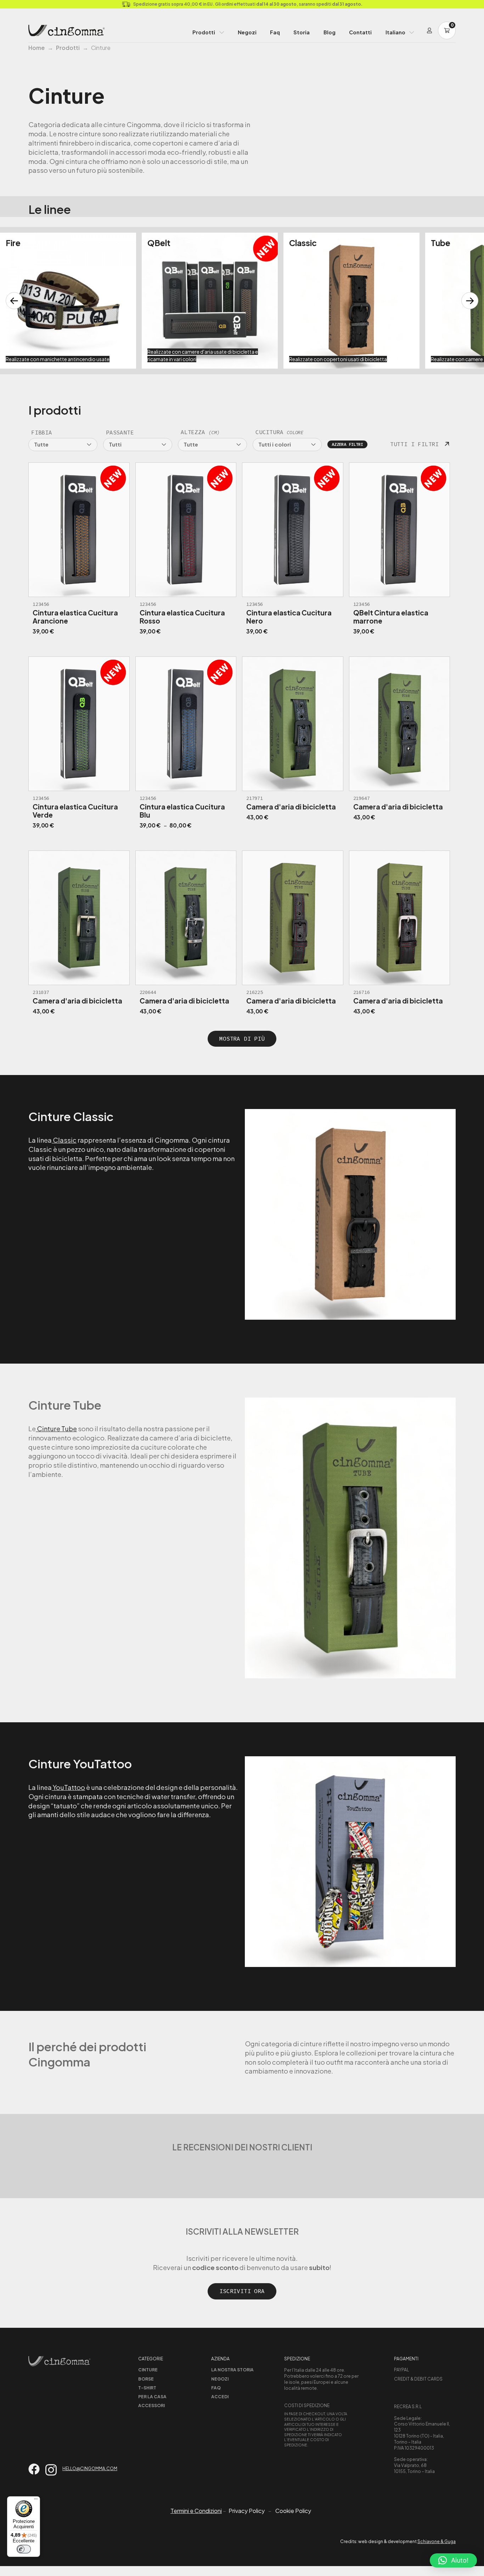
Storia (302, 32)
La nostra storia (232, 2370)
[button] (453, 2560)
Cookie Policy (293, 2511)
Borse (146, 2379)
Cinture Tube (56, 1429)
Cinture (148, 2370)
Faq (275, 32)
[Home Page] (67, 30)
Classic (64, 1140)
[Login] (429, 30)
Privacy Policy (247, 2511)
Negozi (247, 32)
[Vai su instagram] (51, 2470)
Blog (330, 32)
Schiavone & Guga (437, 2541)
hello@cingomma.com (90, 2469)
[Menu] (36, 2501)
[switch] (24, 2549)
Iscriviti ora (242, 2291)
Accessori (151, 2406)
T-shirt (147, 2388)
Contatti (360, 32)
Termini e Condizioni (196, 2511)
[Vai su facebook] (34, 2469)
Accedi (220, 2397)
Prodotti (204, 32)
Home (36, 48)
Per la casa (152, 2397)
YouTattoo (68, 1787)
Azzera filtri (347, 444)
